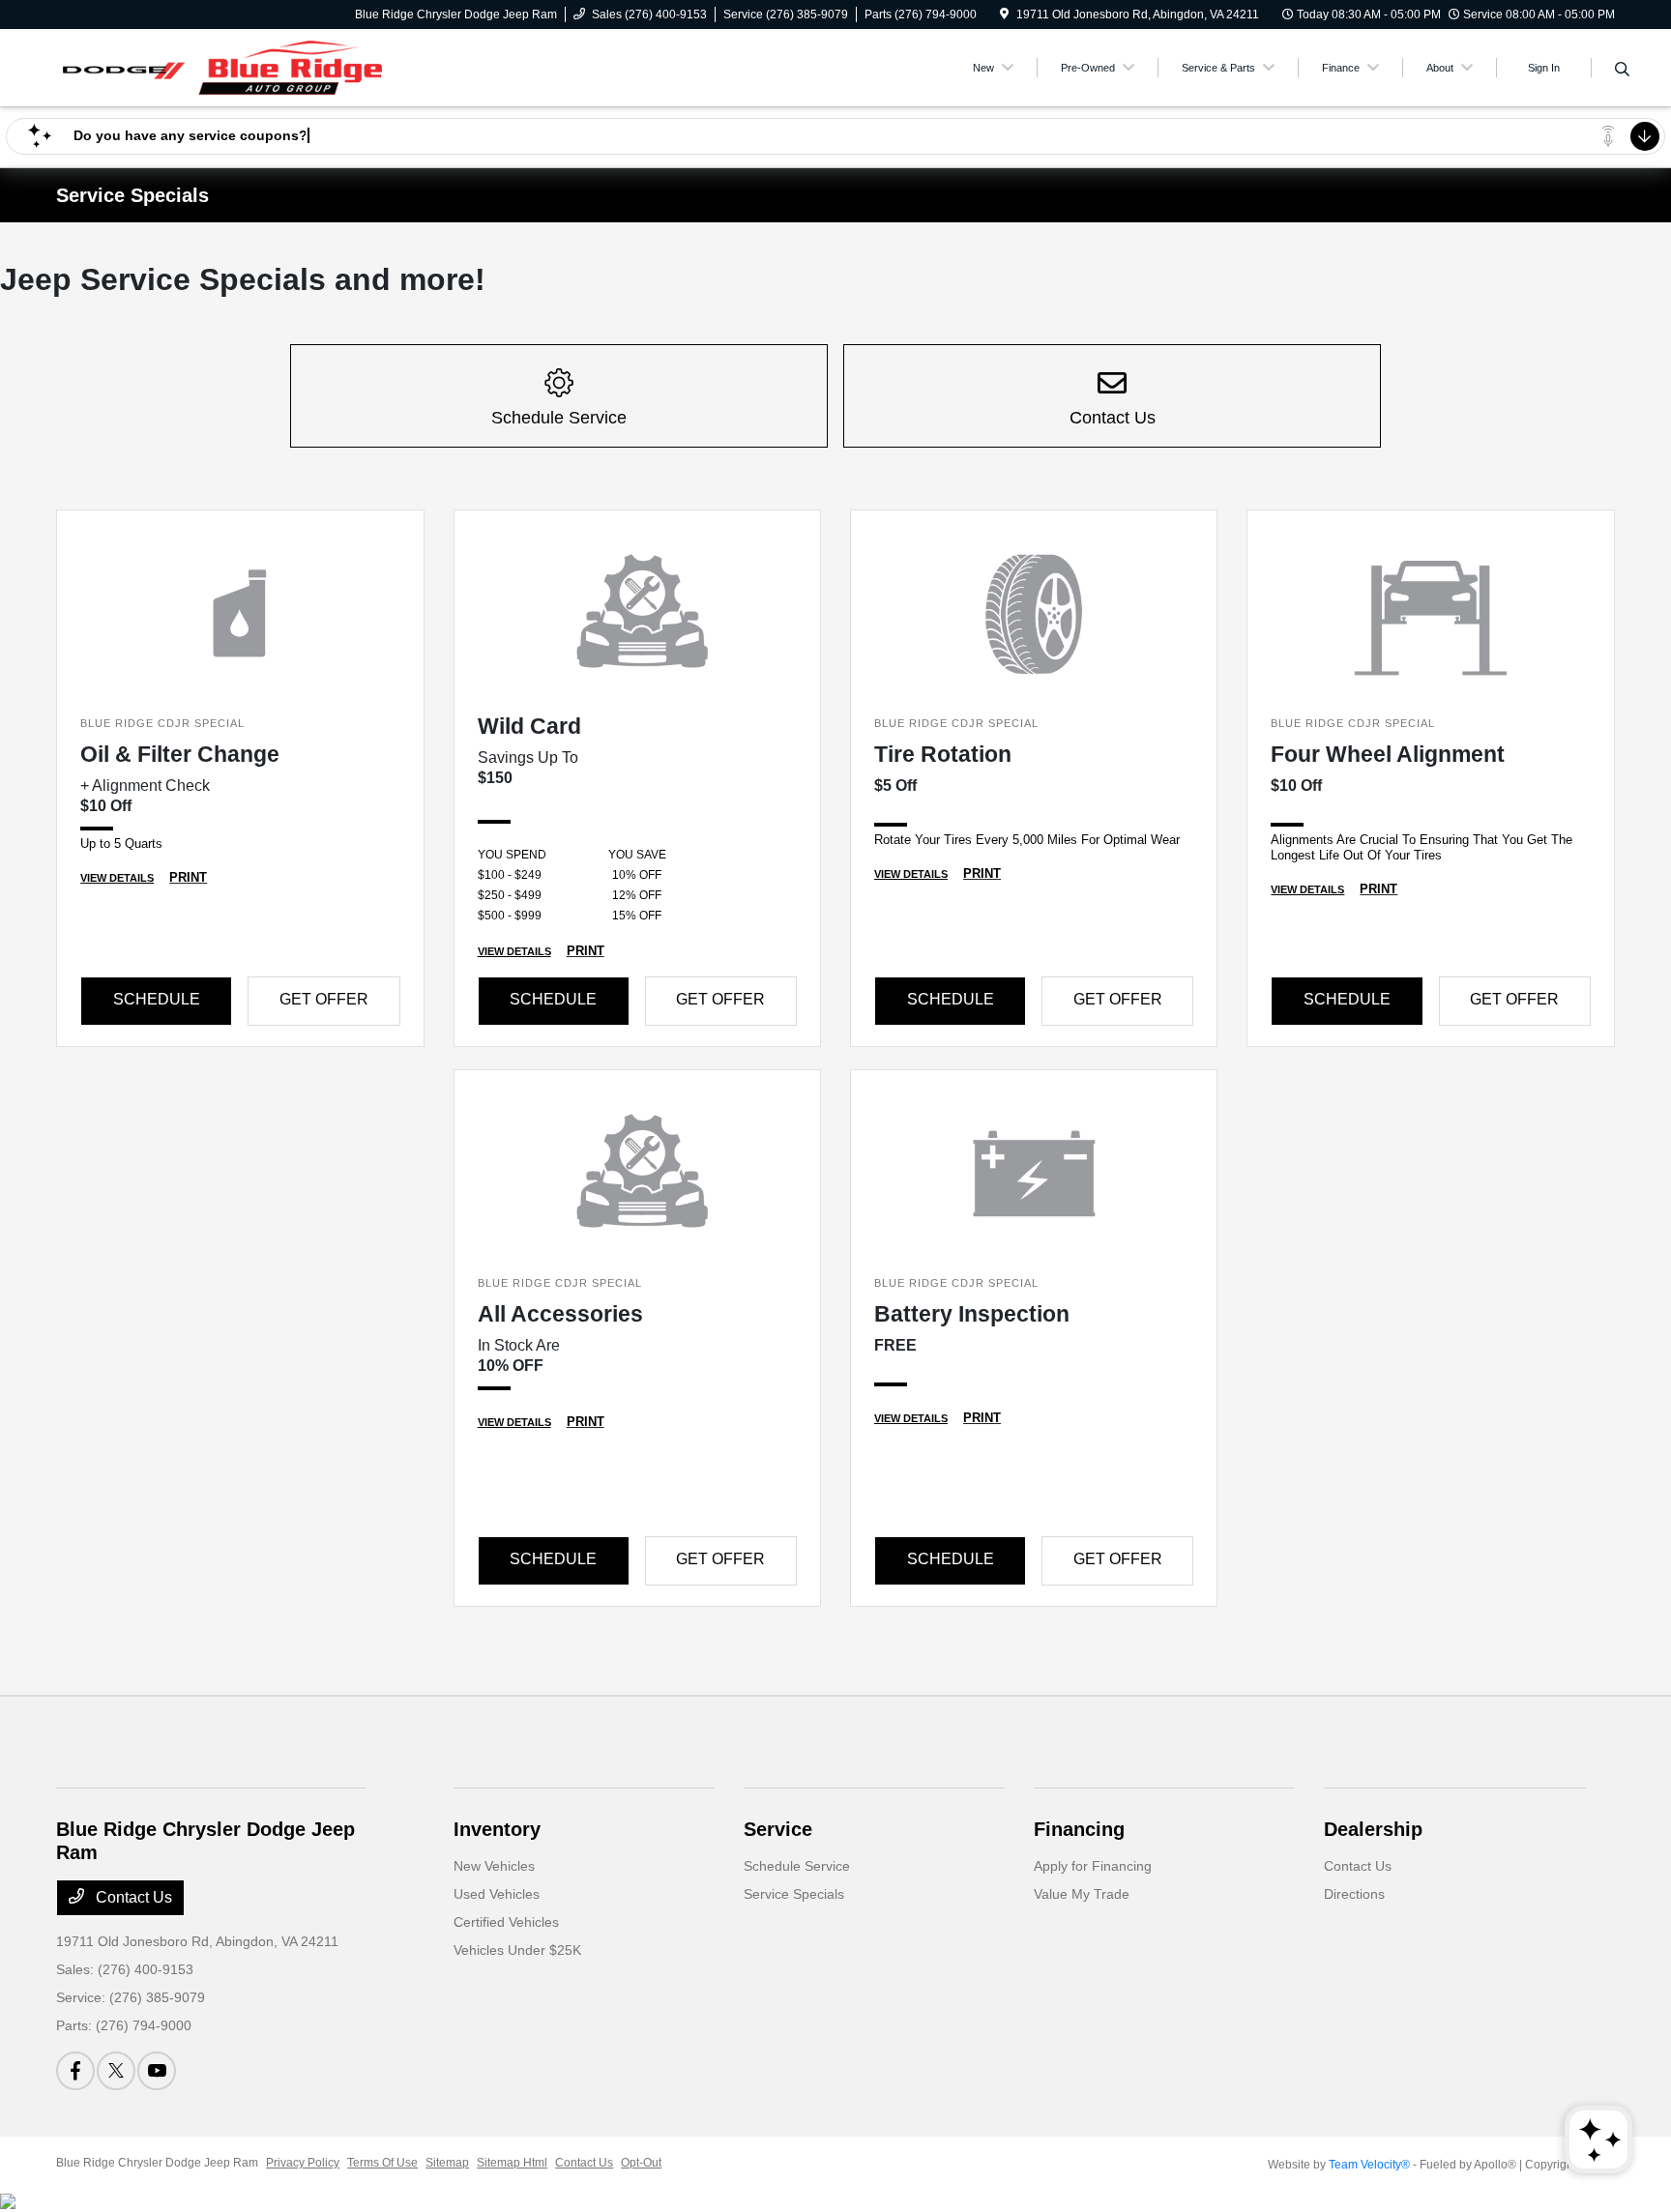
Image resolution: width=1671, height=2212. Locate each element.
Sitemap (447, 2163)
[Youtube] (157, 2071)
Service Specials (794, 1894)
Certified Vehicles (506, 1922)
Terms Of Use (382, 2163)
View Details (117, 878)
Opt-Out (641, 2163)
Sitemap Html (512, 2163)
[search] (1622, 71)
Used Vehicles (497, 1894)
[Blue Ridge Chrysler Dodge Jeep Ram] (222, 66)
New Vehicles (494, 1866)
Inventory (497, 1829)
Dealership (1373, 1829)
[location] (1004, 15)
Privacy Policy (303, 2163)
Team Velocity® (1369, 2165)
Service (778, 1829)
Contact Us (132, 1897)
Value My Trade (1082, 1894)
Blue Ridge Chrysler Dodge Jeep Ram (157, 2163)
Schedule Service (797, 1866)
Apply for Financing (1093, 1866)
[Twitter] (116, 2071)
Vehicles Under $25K (517, 1950)
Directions (1354, 1894)
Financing (1079, 1829)
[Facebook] (75, 2071)
